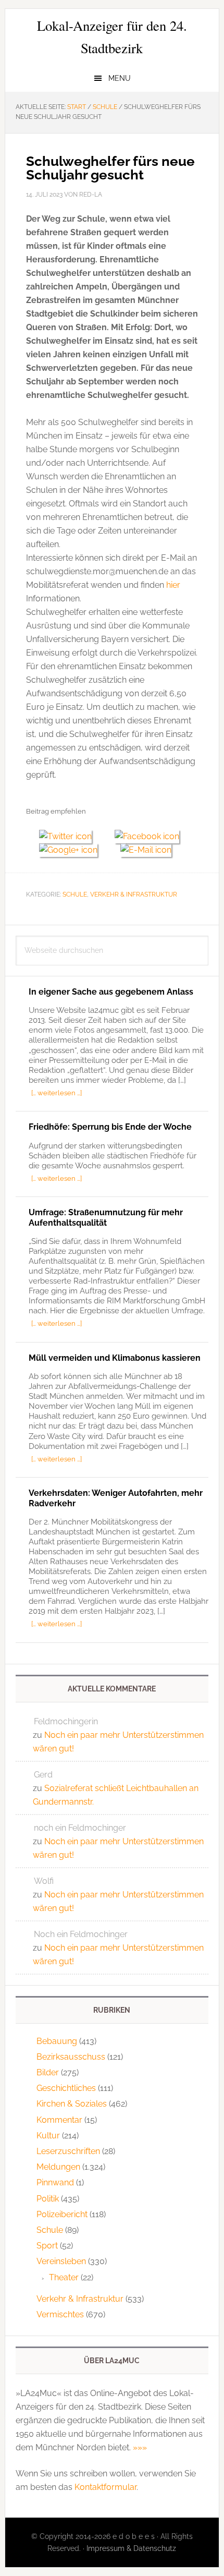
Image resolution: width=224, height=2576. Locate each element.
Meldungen (58, 2167)
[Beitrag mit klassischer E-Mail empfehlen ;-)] (146, 849)
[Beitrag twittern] (70, 836)
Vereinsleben (61, 2261)
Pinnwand (55, 2182)
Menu (120, 78)
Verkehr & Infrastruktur (134, 894)
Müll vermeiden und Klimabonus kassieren (115, 1358)
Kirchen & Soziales (72, 2104)
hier (173, 585)
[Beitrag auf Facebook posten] (151, 836)
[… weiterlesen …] (57, 1093)
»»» (140, 2447)
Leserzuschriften (68, 2151)
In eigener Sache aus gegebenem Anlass (111, 992)
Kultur (48, 2136)
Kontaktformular (105, 2487)
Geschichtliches (66, 2088)
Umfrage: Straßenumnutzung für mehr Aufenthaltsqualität (106, 1217)
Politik (48, 2199)
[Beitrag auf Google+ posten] (73, 850)
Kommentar (59, 2120)
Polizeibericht (62, 2214)
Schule (75, 894)
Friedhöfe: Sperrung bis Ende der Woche (110, 1127)
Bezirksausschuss (71, 2057)
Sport (47, 2246)
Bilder (48, 2072)
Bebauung (57, 2041)
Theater (64, 2277)
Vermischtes (60, 2314)
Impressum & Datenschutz (131, 2548)
